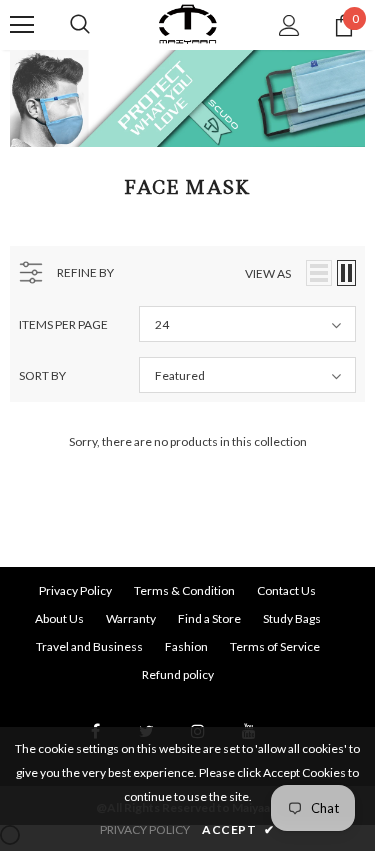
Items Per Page (63, 324)
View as (268, 273)
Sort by (42, 375)
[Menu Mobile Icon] (22, 25)
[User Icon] (289, 25)
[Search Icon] (80, 25)
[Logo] (187, 23)
